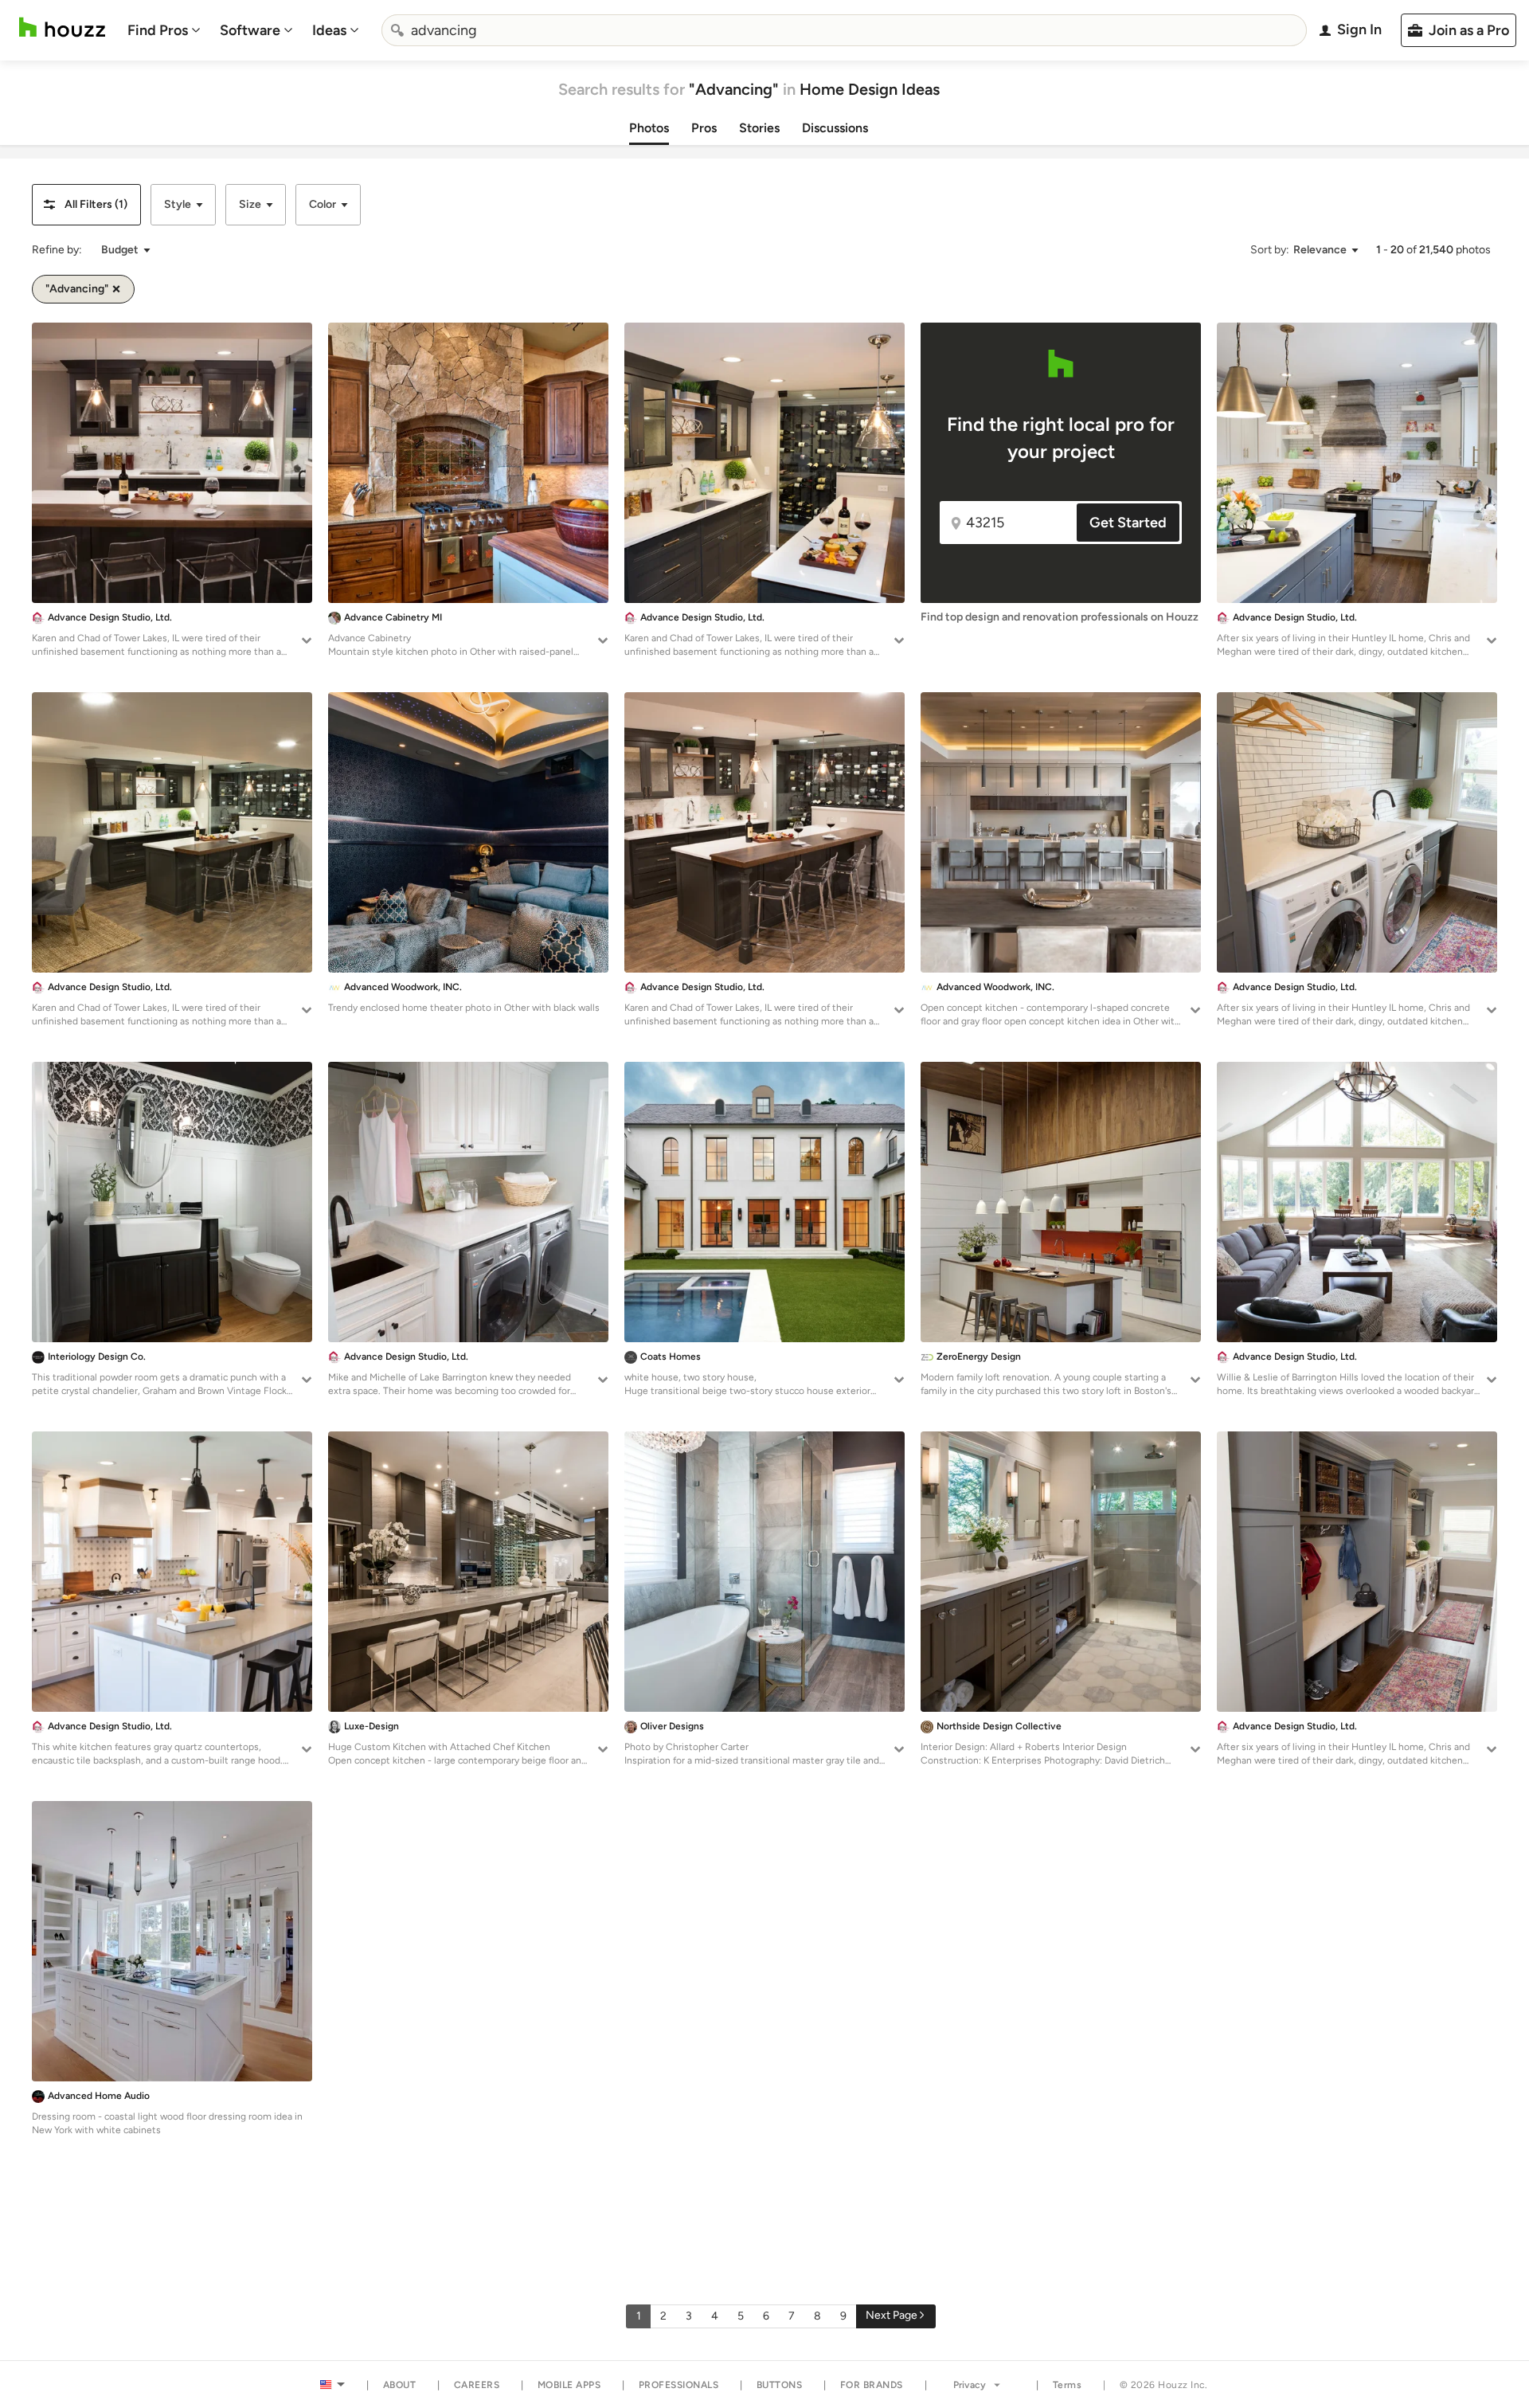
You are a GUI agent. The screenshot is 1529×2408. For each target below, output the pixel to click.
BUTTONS (780, 2385)
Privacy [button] (970, 2385)
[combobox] (844, 30)
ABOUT (400, 2385)
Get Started (1128, 523)
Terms (1068, 2385)
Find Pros (158, 30)
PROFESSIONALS (679, 2385)
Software (250, 30)
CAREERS (477, 2385)
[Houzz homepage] (62, 27)
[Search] (397, 30)
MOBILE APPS (569, 2385)
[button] (86, 205)
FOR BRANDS (872, 2385)
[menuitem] (164, 30)
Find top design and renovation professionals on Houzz (1060, 617)
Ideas (329, 30)
